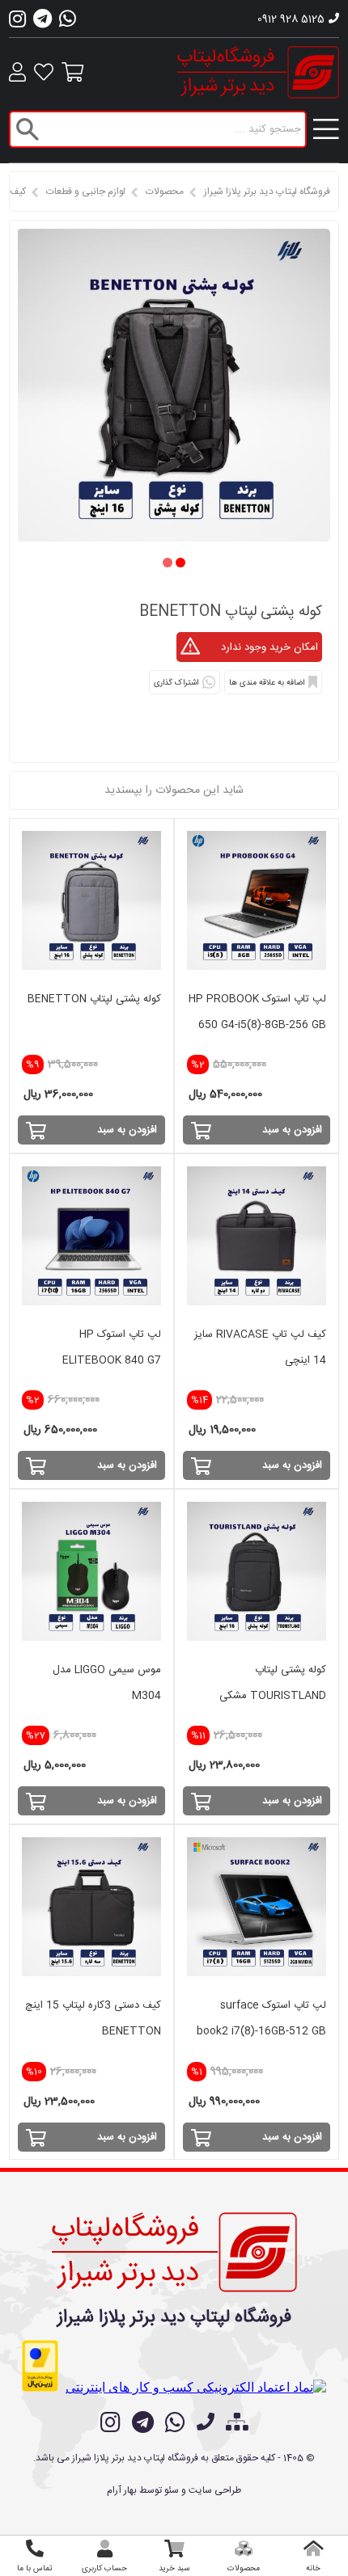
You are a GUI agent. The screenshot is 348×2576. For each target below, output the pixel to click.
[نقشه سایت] (237, 2424)
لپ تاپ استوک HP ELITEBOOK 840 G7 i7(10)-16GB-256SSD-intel (96, 1360)
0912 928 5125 (291, 19)
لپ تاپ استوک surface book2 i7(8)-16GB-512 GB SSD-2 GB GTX (261, 2031)
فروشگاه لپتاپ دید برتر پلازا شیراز (267, 192)
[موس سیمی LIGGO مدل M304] (91, 1571)
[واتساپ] (68, 23)
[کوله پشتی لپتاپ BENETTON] (91, 900)
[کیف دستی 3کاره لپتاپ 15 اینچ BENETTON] (91, 1907)
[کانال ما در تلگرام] (143, 2422)
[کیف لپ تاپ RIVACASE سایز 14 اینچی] (257, 1236)
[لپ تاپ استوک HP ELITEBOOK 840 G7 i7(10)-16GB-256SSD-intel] (91, 1236)
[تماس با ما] (206, 2424)
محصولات (165, 192)
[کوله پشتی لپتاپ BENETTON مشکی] (174, 537)
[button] (180, 563)
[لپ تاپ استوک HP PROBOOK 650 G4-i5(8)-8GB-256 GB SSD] (257, 900)
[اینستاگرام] (17, 23)
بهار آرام (122, 2490)
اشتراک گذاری (176, 683)
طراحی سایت (215, 2490)
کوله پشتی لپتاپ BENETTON (94, 999)
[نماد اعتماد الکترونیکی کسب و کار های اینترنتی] (196, 2387)
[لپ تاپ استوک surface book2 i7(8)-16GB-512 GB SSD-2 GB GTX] (257, 1907)
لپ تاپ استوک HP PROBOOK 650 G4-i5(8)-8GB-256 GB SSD (257, 1025)
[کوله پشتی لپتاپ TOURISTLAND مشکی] (257, 1571)
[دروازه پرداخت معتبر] (40, 2366)
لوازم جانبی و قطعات (86, 192)
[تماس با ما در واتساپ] (175, 2422)
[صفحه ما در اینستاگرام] (110, 2422)
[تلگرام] (42, 23)
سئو (172, 2490)
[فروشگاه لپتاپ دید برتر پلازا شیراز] (174, 2249)
